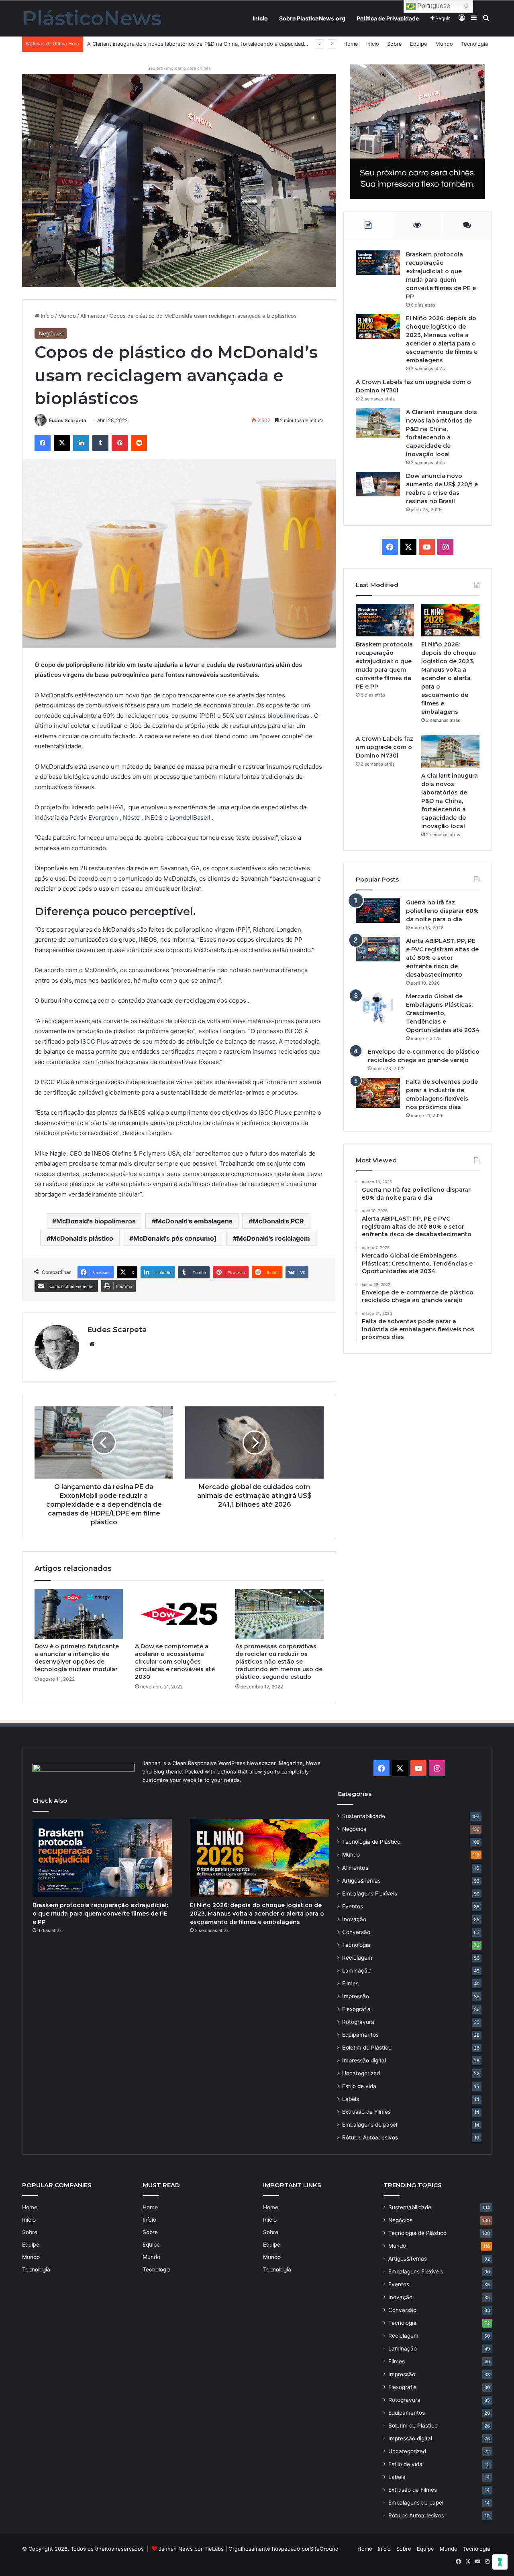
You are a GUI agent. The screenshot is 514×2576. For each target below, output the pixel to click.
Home (351, 44)
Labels (351, 2099)
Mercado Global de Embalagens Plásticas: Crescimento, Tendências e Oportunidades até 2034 (443, 1013)
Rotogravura (358, 2022)
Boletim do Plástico (367, 2048)
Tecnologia (474, 44)
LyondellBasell (190, 818)
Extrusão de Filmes (366, 2112)
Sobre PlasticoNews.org (312, 18)
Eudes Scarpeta (68, 420)
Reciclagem (357, 1958)
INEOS (154, 818)
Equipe (419, 44)
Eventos (353, 1906)
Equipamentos (360, 2035)
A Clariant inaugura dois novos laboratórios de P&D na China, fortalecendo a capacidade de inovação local (450, 801)
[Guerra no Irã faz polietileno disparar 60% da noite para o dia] (378, 911)
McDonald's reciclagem (273, 1238)
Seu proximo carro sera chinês (179, 68)
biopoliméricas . (291, 716)
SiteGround (324, 2549)
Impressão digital (364, 2060)
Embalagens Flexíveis (370, 1893)
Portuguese (433, 6)
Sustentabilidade (364, 1816)
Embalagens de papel (370, 2125)
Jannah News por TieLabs (191, 2549)
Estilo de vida (359, 2086)
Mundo (444, 44)
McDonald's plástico (82, 1238)
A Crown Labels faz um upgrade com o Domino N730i (384, 747)
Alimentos (93, 316)
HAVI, (118, 807)
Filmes (350, 1983)
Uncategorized (361, 2073)
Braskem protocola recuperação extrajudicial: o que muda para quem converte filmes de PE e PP (100, 1914)
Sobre (395, 44)
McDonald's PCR (278, 1221)
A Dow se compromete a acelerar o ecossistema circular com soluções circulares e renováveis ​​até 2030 (175, 1662)
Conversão (356, 1932)
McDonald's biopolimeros (96, 1221)
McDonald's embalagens (194, 1221)
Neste (131, 818)
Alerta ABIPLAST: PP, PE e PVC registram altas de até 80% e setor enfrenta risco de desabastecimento (442, 958)
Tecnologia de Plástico (371, 1842)
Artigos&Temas (361, 1881)
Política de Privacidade (388, 18)
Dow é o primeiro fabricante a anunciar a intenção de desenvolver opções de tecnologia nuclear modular (77, 1658)
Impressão (356, 1996)
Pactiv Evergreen (94, 818)
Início (260, 18)
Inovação (354, 1919)
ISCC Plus (95, 1041)
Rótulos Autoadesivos (370, 2137)
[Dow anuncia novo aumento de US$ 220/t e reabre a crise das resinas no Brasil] (378, 484)
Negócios (51, 333)
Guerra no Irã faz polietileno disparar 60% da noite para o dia (442, 911)
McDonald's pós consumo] (175, 1238)
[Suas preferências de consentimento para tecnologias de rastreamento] (500, 2562)
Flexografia (356, 2009)
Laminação (356, 1971)
